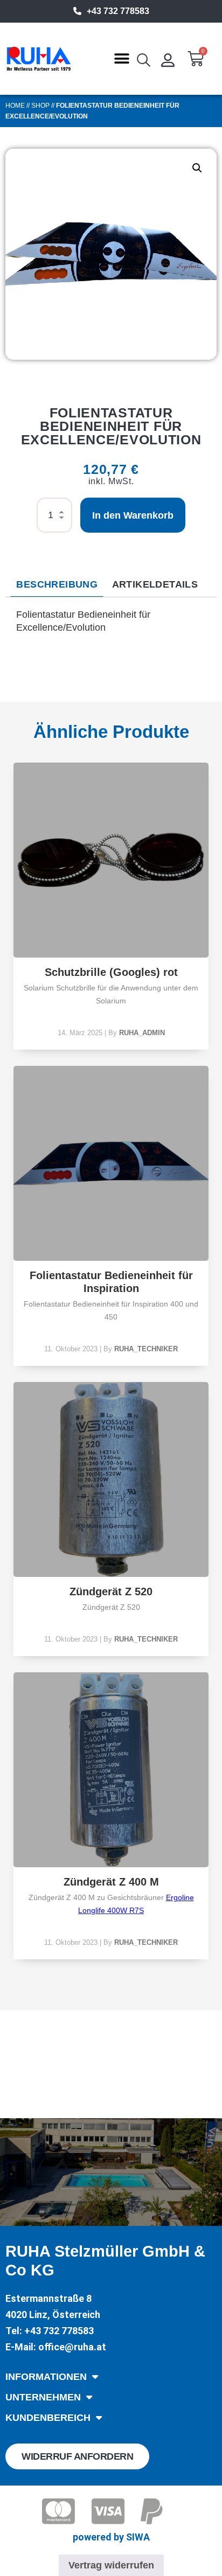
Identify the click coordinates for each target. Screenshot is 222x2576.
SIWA (138, 2537)
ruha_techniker (146, 1349)
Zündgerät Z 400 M (111, 1882)
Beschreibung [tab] (57, 584)
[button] (122, 59)
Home (15, 106)
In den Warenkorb (133, 515)
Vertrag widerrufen (111, 2565)
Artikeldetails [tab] (155, 584)
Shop (40, 106)
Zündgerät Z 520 (111, 1591)
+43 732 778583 (118, 11)
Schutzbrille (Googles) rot (111, 972)
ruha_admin (142, 1033)
